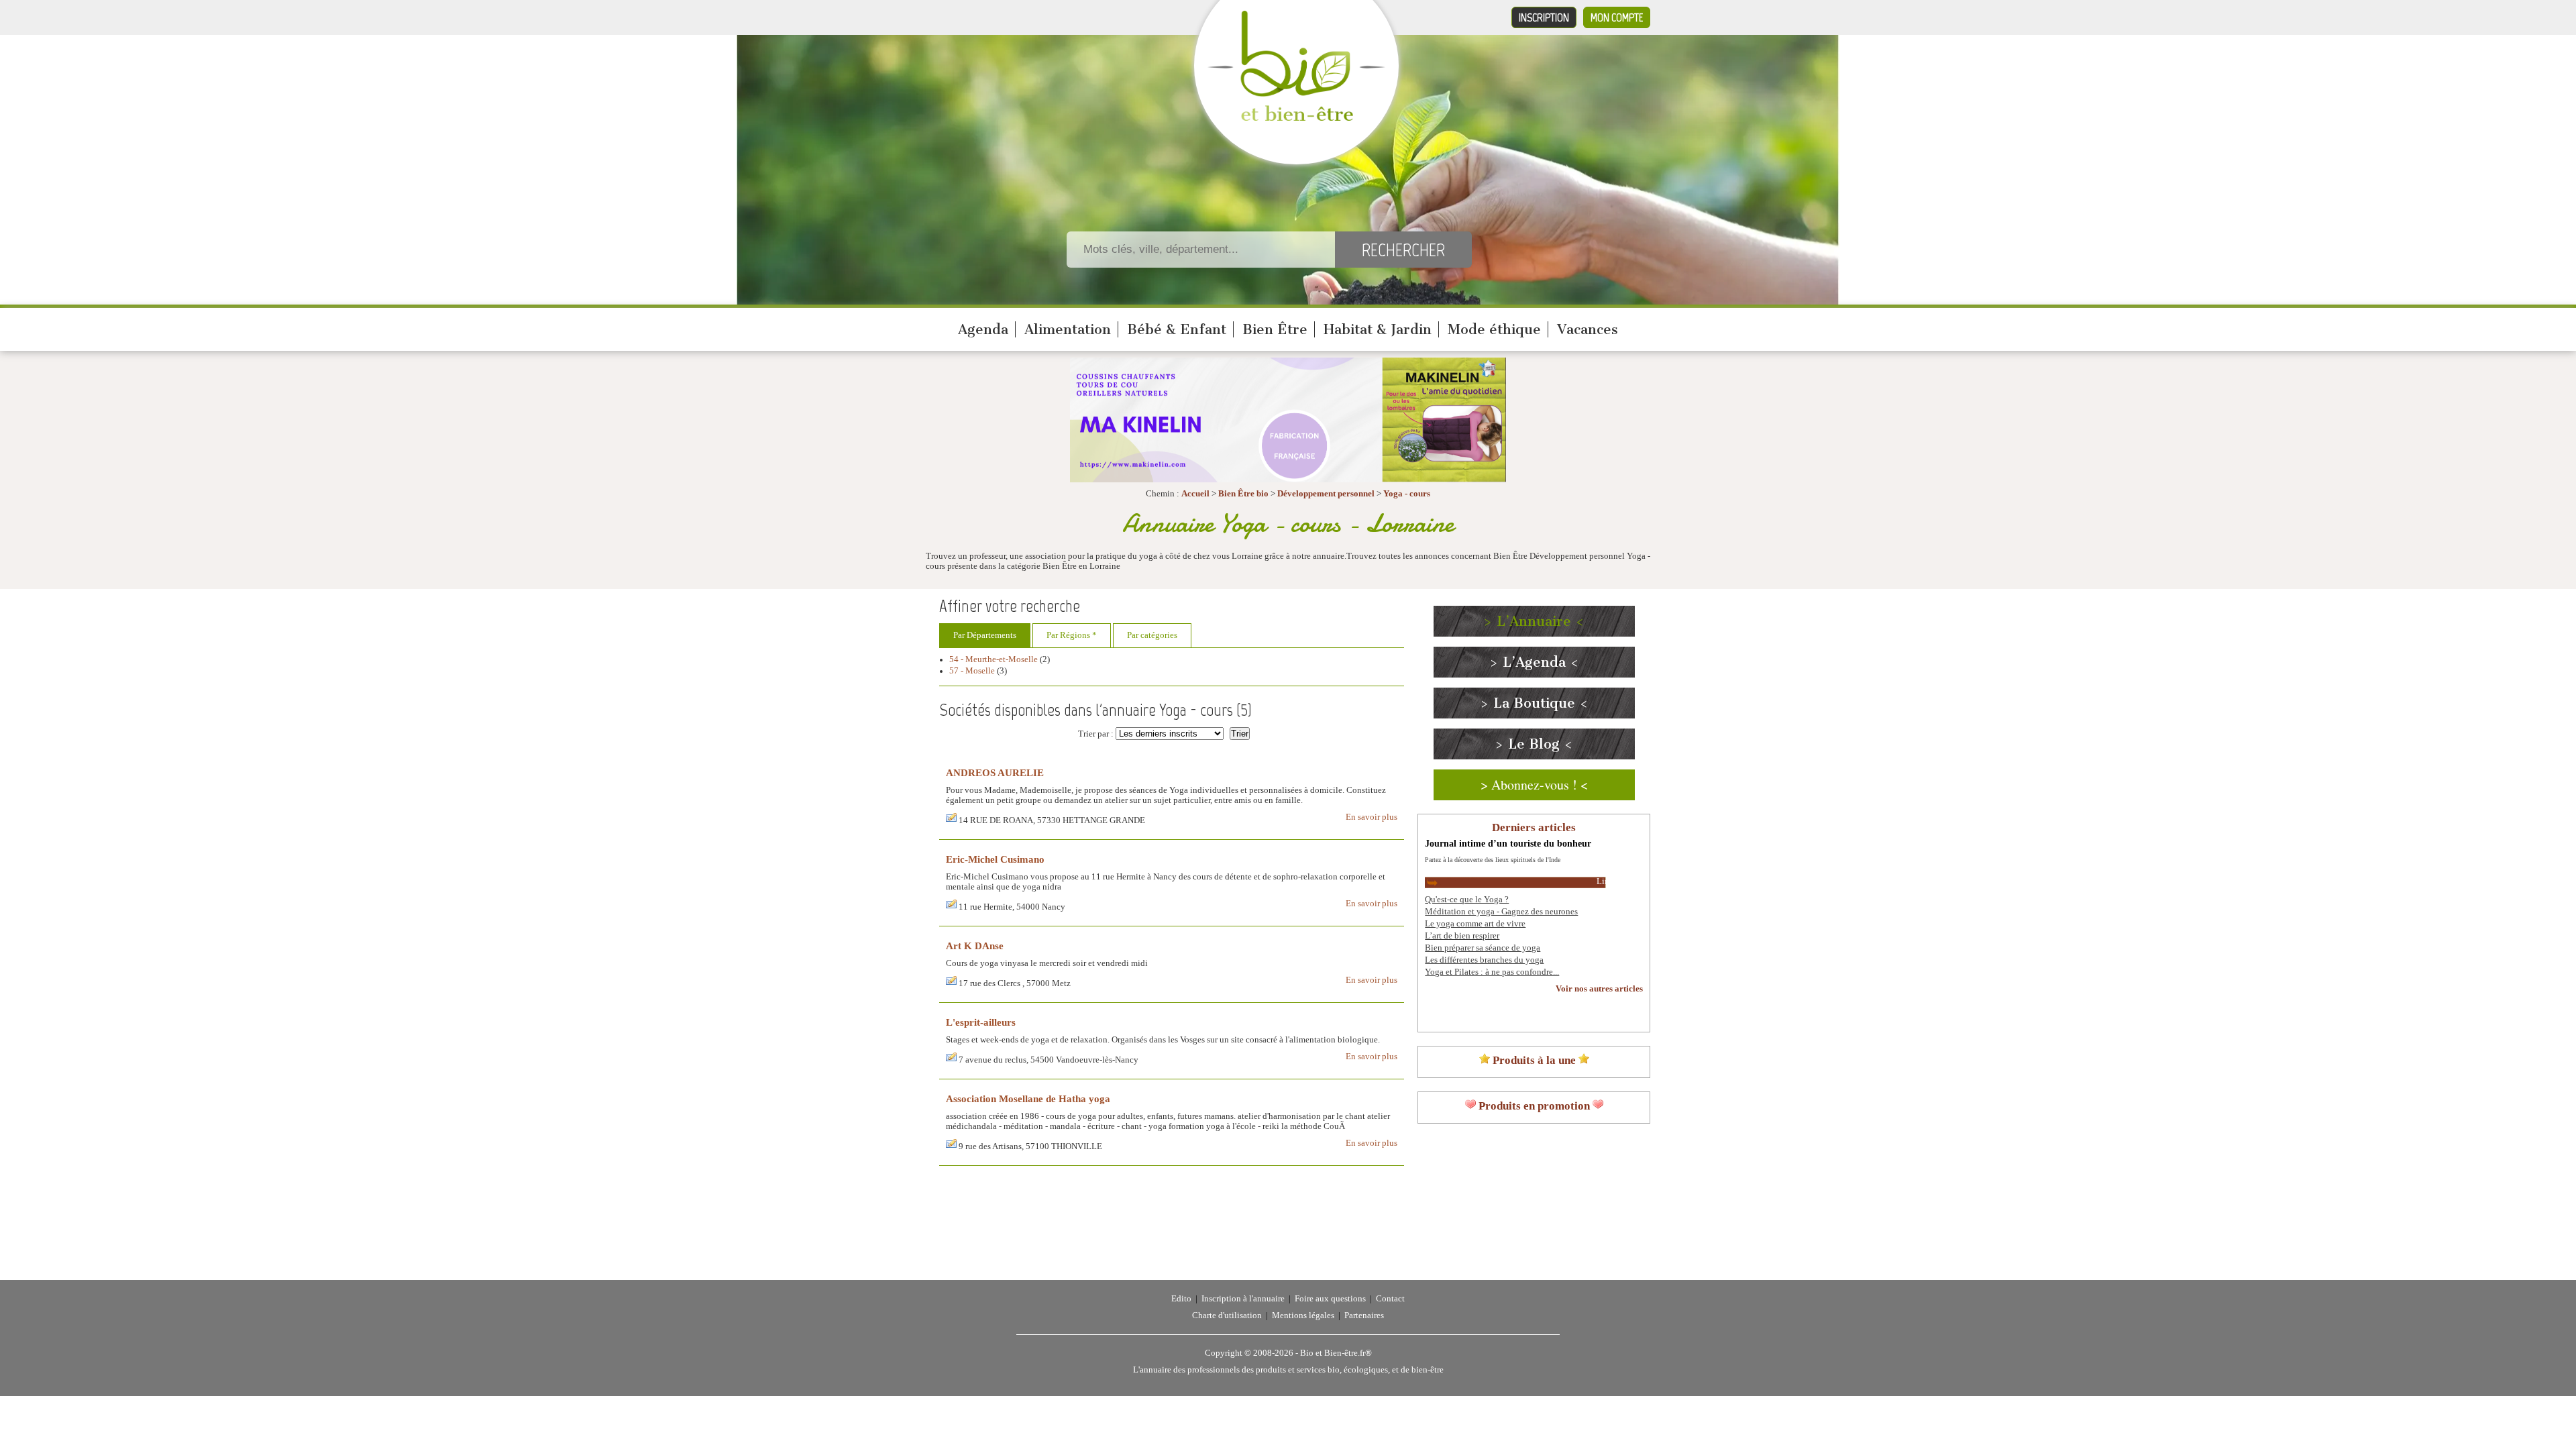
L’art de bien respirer (1462, 936)
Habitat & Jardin (1378, 329)
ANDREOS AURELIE (995, 772)
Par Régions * (1072, 635)
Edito (1181, 1299)
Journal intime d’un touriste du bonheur (1508, 843)
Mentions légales (1303, 1316)
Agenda (983, 329)
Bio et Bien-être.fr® (1336, 1353)
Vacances (1588, 329)
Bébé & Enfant (1177, 329)
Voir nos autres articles (1599, 989)
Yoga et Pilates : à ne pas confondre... (1492, 972)
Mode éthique (1494, 329)
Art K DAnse (975, 946)
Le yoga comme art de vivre (1475, 924)
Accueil (1195, 494)
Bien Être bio (1243, 494)
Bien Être (1275, 329)
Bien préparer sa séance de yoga (1483, 948)
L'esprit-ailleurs (981, 1022)
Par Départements (985, 635)
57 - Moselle (972, 671)
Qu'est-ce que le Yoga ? (1467, 900)
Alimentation (1068, 329)
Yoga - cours (1407, 494)
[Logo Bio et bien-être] (1296, 118)
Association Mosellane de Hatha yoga (1028, 1098)
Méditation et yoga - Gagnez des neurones (1501, 912)
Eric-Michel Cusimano (995, 859)
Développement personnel (1326, 494)
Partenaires (1364, 1316)
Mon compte (1617, 17)
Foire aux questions (1330, 1299)
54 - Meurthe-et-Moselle (994, 659)
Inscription (1544, 17)
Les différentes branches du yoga (1484, 960)
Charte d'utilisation (1227, 1316)
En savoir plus (1372, 817)
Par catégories (1152, 635)
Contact (1390, 1299)
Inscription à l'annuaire (1243, 1299)
